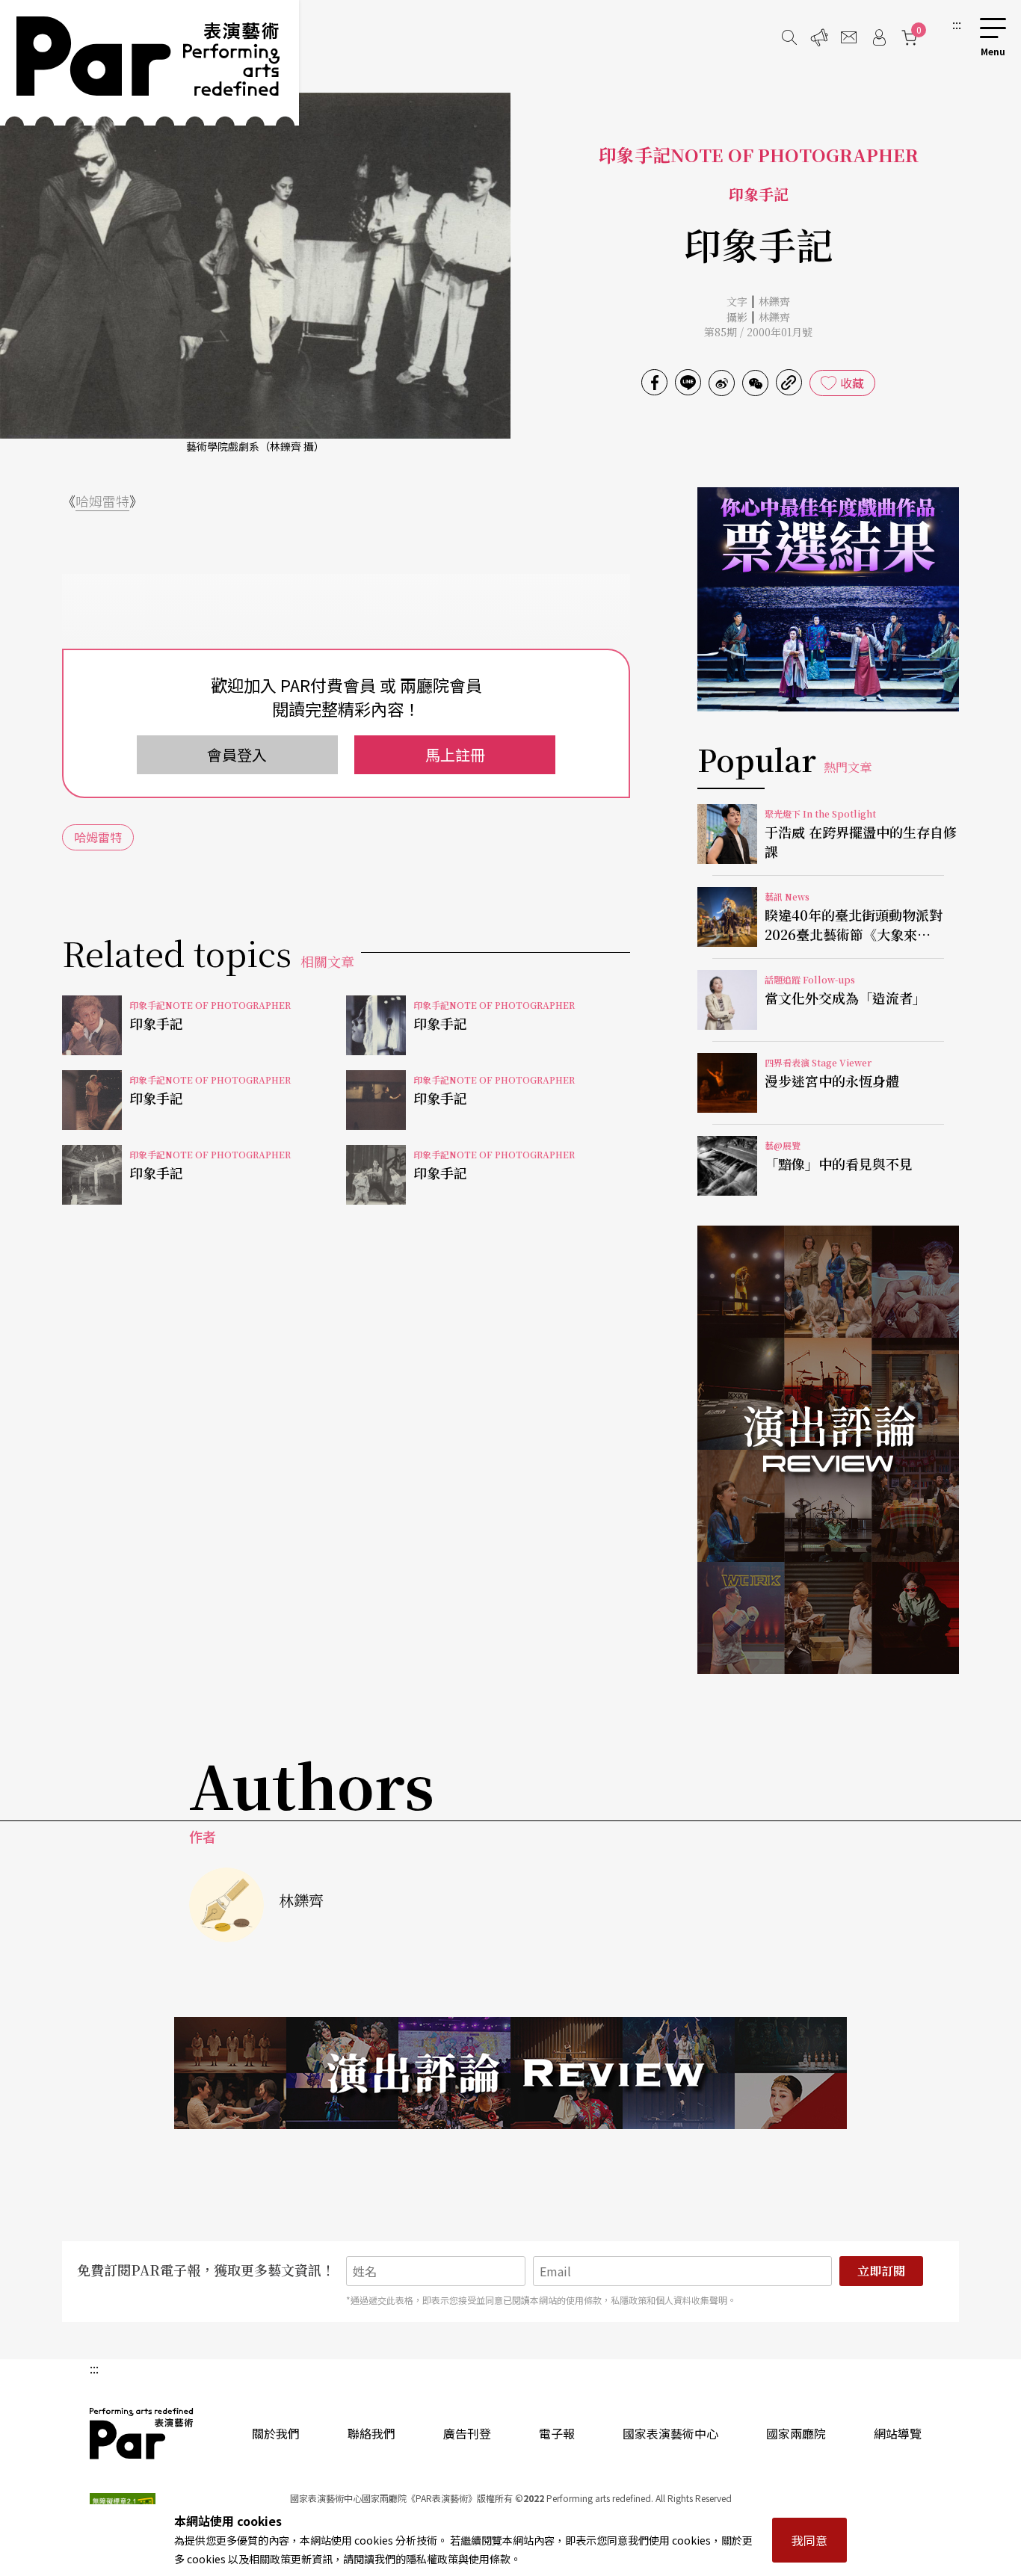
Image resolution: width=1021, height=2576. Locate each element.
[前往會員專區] (879, 37)
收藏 (852, 383)
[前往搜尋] (789, 37)
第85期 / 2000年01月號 (758, 332)
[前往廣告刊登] (819, 37)
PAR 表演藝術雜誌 (142, 2433)
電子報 (557, 2433)
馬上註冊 (455, 754)
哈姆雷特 (102, 501)
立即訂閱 (881, 2271)
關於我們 (276, 2433)
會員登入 (237, 754)
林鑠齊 (774, 301)
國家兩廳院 (796, 2433)
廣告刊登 (467, 2433)
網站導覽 (898, 2433)
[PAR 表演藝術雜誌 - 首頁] (149, 63)
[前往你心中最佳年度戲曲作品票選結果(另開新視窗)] (828, 599)
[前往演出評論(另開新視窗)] (828, 1450)
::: (957, 24)
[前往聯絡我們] (849, 37)
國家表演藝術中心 (670, 2433)
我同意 (809, 2540)
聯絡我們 (371, 2433)
